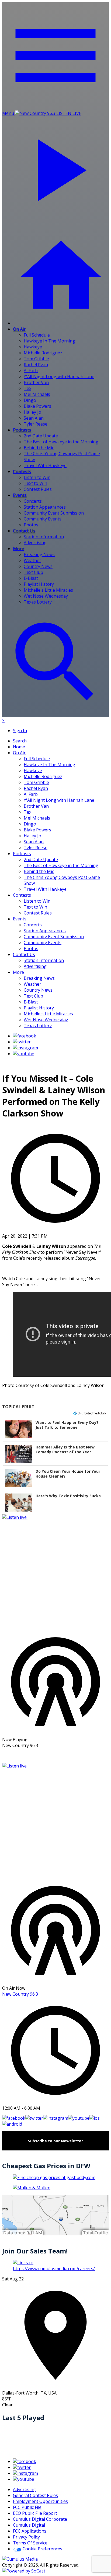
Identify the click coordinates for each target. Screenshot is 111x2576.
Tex (27, 388)
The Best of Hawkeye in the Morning (61, 442)
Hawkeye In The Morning (49, 341)
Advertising (35, 543)
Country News (38, 566)
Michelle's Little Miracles (48, 590)
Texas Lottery (38, 602)
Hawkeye (33, 347)
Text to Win (35, 483)
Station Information (44, 537)
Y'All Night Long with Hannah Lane (59, 376)
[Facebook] (25, 1036)
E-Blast (31, 578)
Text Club (33, 572)
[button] (55, 1429)
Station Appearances (45, 507)
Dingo (30, 400)
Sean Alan (34, 418)
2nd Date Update (41, 436)
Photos (31, 525)
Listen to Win (37, 477)
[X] (22, 1042)
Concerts (33, 501)
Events (20, 495)
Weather (32, 560)
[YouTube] (24, 1054)
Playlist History (39, 584)
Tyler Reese (36, 424)
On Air (19, 329)
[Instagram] (25, 1048)
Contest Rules (38, 489)
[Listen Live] (55, 1571)
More (18, 549)
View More (55, 1756)
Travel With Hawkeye (45, 465)
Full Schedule (37, 335)
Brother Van (36, 382)
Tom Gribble (36, 359)
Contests (22, 471)
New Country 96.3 (20, 1994)
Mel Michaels (37, 394)
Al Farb (31, 371)
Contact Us (24, 531)
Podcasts (22, 430)
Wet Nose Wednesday (46, 596)
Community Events (43, 519)
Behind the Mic (39, 448)
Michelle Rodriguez (43, 353)
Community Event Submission (54, 513)
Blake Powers (37, 406)
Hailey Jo (32, 412)
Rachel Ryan (36, 365)
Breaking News (39, 554)
